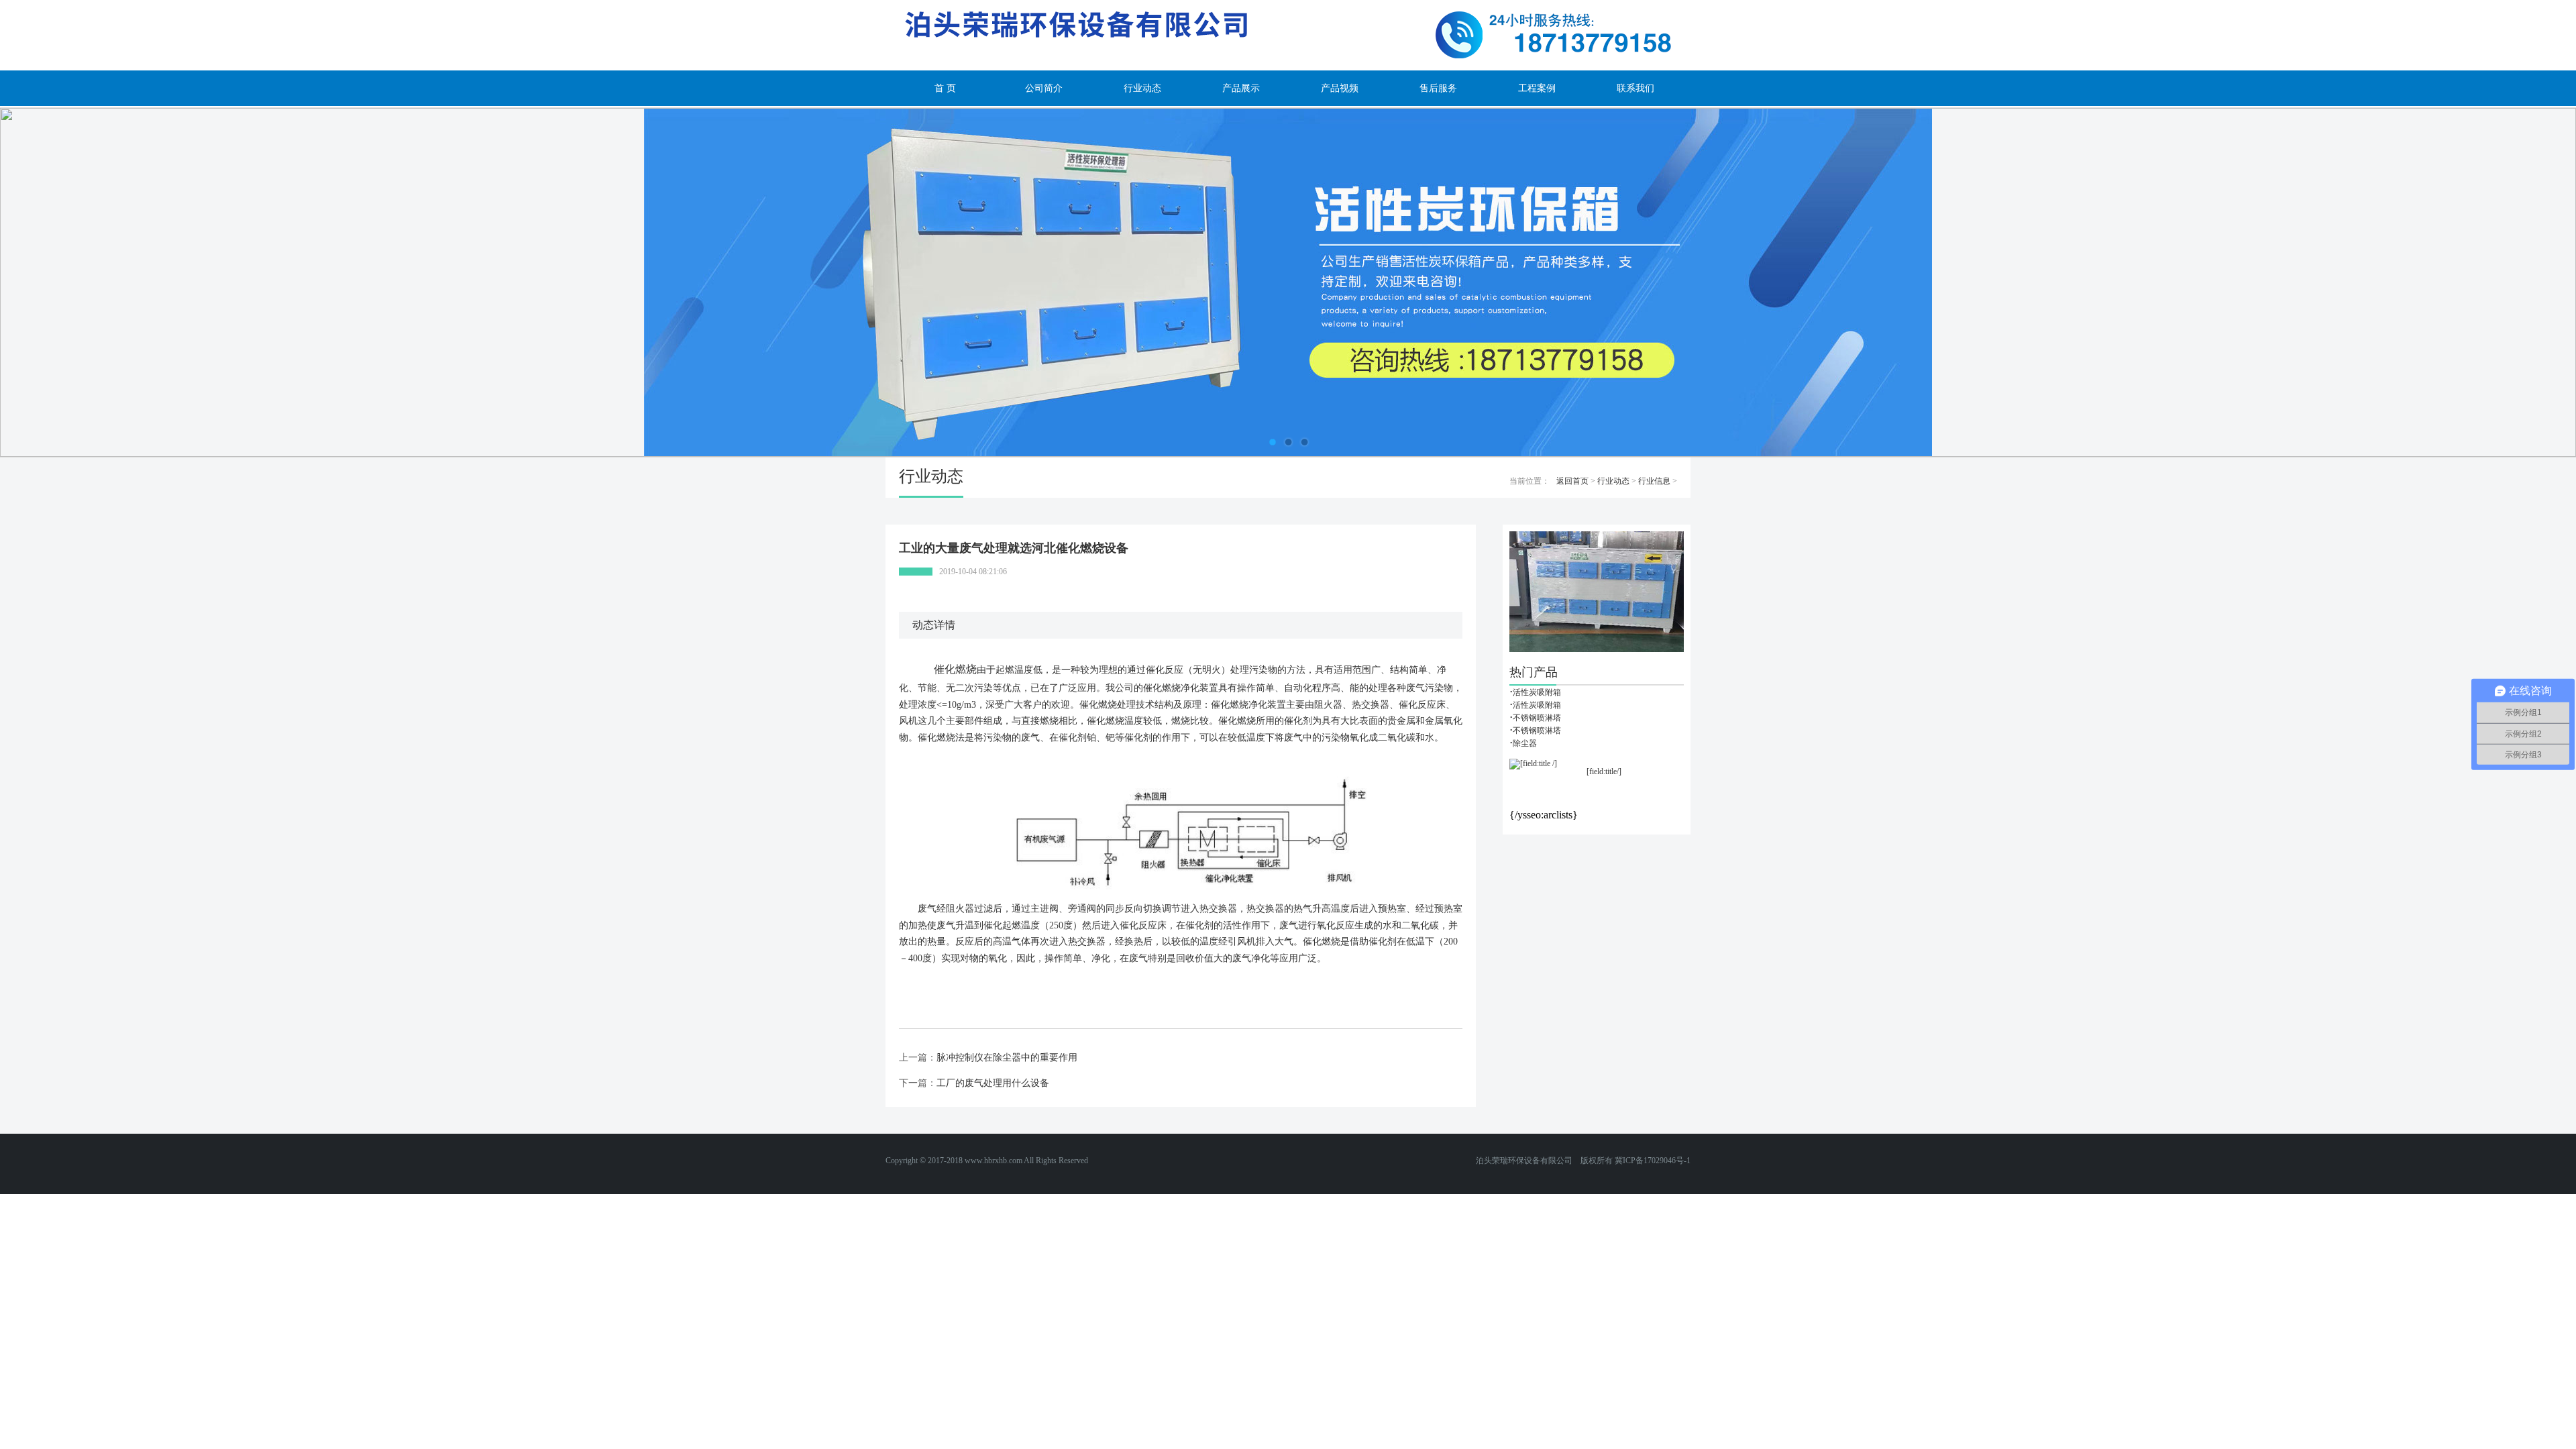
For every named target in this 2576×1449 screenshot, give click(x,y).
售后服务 (1438, 88)
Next (2519, 282)
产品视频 (1340, 88)
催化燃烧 (954, 669)
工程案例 (1537, 88)
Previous (57, 282)
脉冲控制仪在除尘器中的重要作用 (1007, 1058)
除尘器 (1525, 743)
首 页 (945, 88)
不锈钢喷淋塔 (1537, 718)
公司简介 (1044, 88)
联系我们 (1635, 88)
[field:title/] (1604, 771)
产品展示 (1241, 88)
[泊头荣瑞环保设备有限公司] (1288, 35)
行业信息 (1654, 481)
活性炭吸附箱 (1537, 692)
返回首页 (1572, 481)
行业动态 (1142, 88)
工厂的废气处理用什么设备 (993, 1083)
